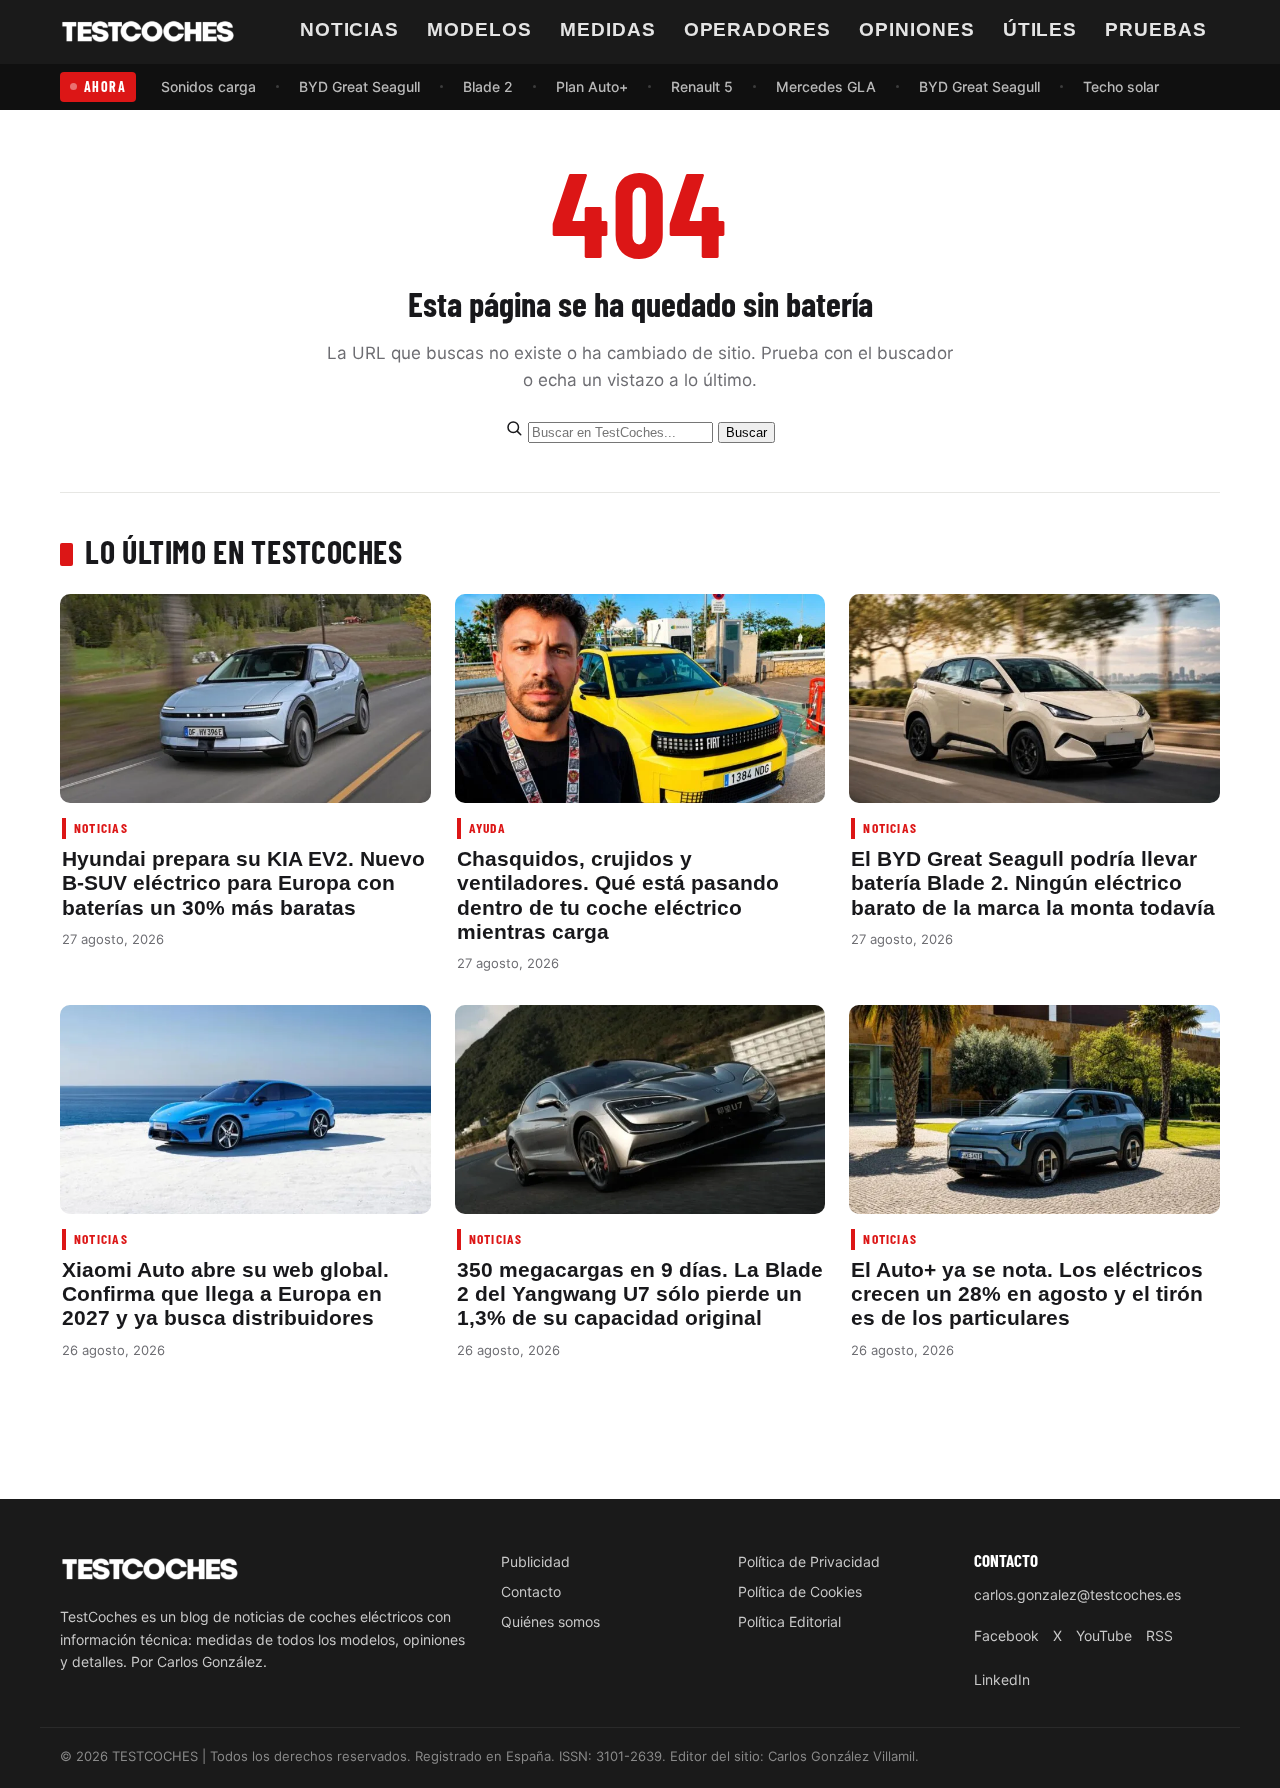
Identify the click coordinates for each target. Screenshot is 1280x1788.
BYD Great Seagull (359, 86)
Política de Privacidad (809, 1561)
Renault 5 (702, 86)
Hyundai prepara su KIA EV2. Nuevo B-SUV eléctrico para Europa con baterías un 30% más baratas (243, 883)
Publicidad (535, 1561)
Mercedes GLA (826, 86)
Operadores (758, 29)
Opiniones (917, 29)
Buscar (746, 432)
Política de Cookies (800, 1591)
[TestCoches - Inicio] (148, 32)
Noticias (350, 29)
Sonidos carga (208, 86)
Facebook (1006, 1635)
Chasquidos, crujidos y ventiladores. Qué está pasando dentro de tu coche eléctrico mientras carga (618, 895)
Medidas (608, 29)
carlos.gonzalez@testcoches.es (1077, 1594)
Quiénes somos (550, 1621)
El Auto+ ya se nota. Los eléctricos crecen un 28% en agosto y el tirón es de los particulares (1027, 1294)
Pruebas (1156, 29)
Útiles (1040, 29)
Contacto (531, 1591)
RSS (1159, 1635)
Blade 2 (488, 86)
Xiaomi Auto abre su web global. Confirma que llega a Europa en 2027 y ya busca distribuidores (225, 1294)
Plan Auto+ (592, 86)
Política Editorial (789, 1621)
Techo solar (1121, 86)
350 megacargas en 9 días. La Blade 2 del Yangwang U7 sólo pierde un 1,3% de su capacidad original (640, 1294)
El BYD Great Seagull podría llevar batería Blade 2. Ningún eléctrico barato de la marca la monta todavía (1033, 883)
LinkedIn (1002, 1679)
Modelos (479, 29)
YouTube (1104, 1635)
